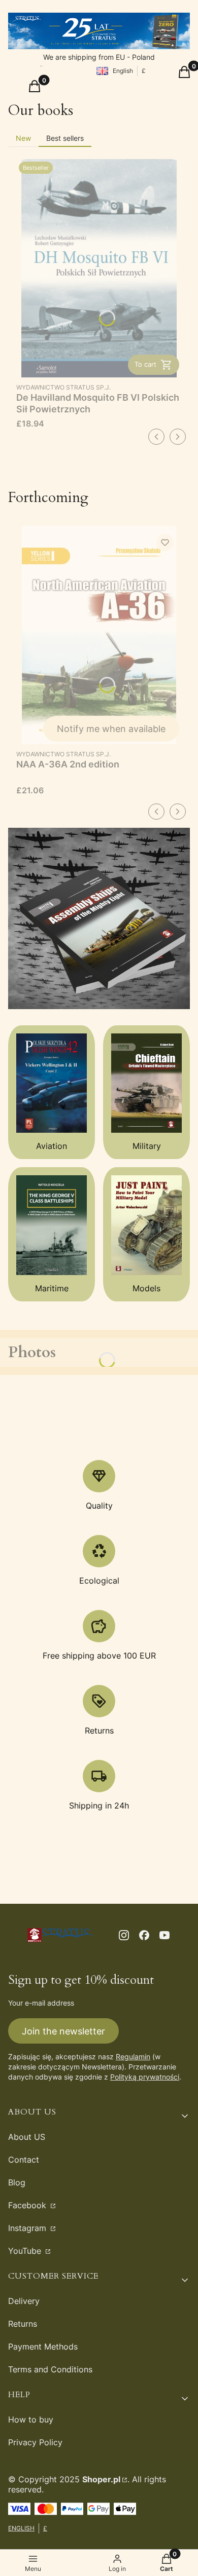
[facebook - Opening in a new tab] (144, 1935)
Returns (23, 2324)
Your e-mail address (41, 2003)
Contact (24, 2160)
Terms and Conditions (50, 2369)
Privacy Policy (35, 2442)
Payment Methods (43, 2347)
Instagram (28, 2228)
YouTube (26, 2251)
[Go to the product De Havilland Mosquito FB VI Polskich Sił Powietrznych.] (99, 268)
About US (27, 2137)
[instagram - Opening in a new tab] (124, 1935)
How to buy (31, 2419)
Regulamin (133, 2056)
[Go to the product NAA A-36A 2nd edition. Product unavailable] (99, 635)
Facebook (28, 2205)
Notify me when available (111, 729)
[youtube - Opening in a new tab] (164, 1935)
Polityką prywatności (145, 2077)
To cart (145, 364)
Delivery (24, 2301)
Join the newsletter (63, 2031)
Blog (17, 2182)
